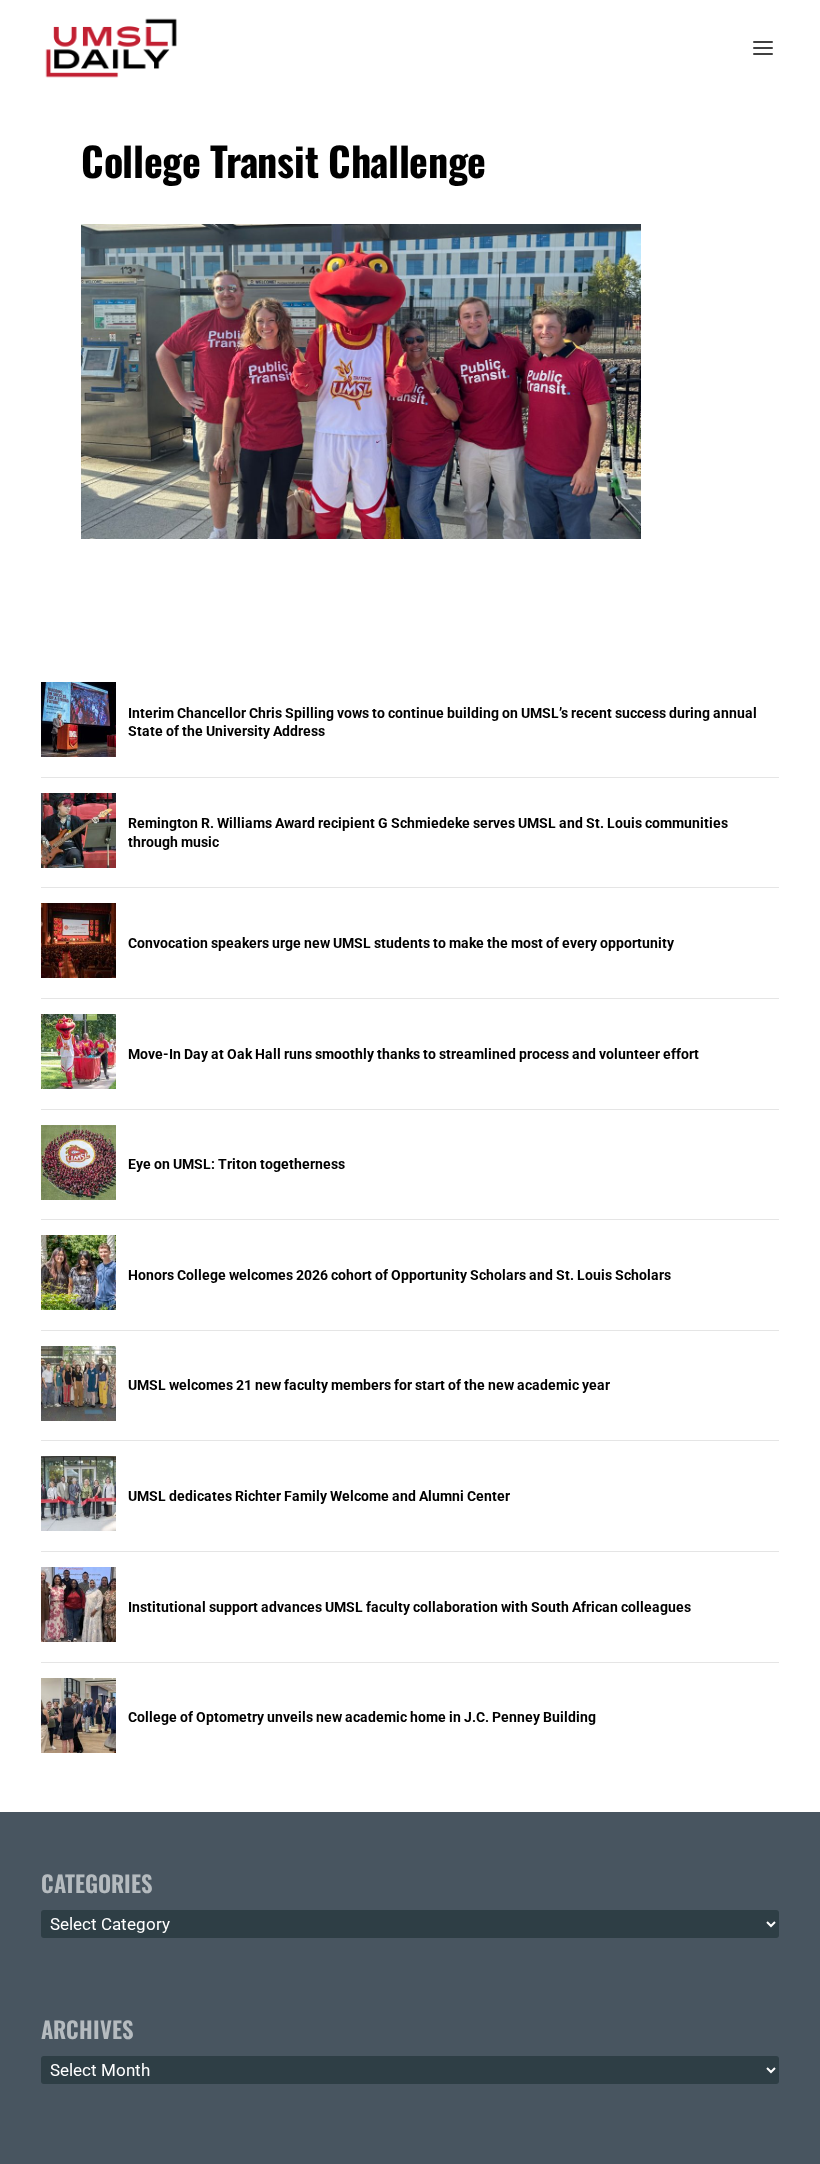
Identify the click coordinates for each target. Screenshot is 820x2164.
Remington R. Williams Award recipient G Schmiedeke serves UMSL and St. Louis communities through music (428, 832)
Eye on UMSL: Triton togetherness (236, 1164)
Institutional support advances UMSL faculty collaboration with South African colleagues (409, 1607)
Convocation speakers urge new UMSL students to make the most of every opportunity (401, 943)
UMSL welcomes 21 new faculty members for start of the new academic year (369, 1385)
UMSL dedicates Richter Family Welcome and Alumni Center (319, 1496)
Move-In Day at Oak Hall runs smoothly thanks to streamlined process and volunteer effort (413, 1054)
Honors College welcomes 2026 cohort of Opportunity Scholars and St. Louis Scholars (399, 1275)
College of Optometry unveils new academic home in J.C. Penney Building (362, 1717)
